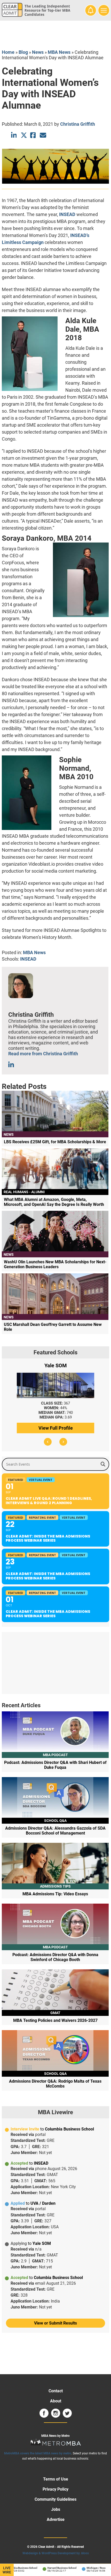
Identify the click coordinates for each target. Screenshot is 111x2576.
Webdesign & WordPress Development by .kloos (56, 2553)
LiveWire (7, 2570)
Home (8, 52)
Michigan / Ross (88, 2568)
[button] (48, 1442)
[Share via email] (43, 135)
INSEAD (67, 214)
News (38, 52)
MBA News (59, 52)
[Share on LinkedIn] (14, 135)
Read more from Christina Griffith (43, 1054)
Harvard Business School (54, 2568)
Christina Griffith (78, 124)
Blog (23, 52)
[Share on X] (24, 135)
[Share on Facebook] (33, 135)
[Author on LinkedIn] (11, 1065)
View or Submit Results (55, 2323)
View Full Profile (56, 1428)
